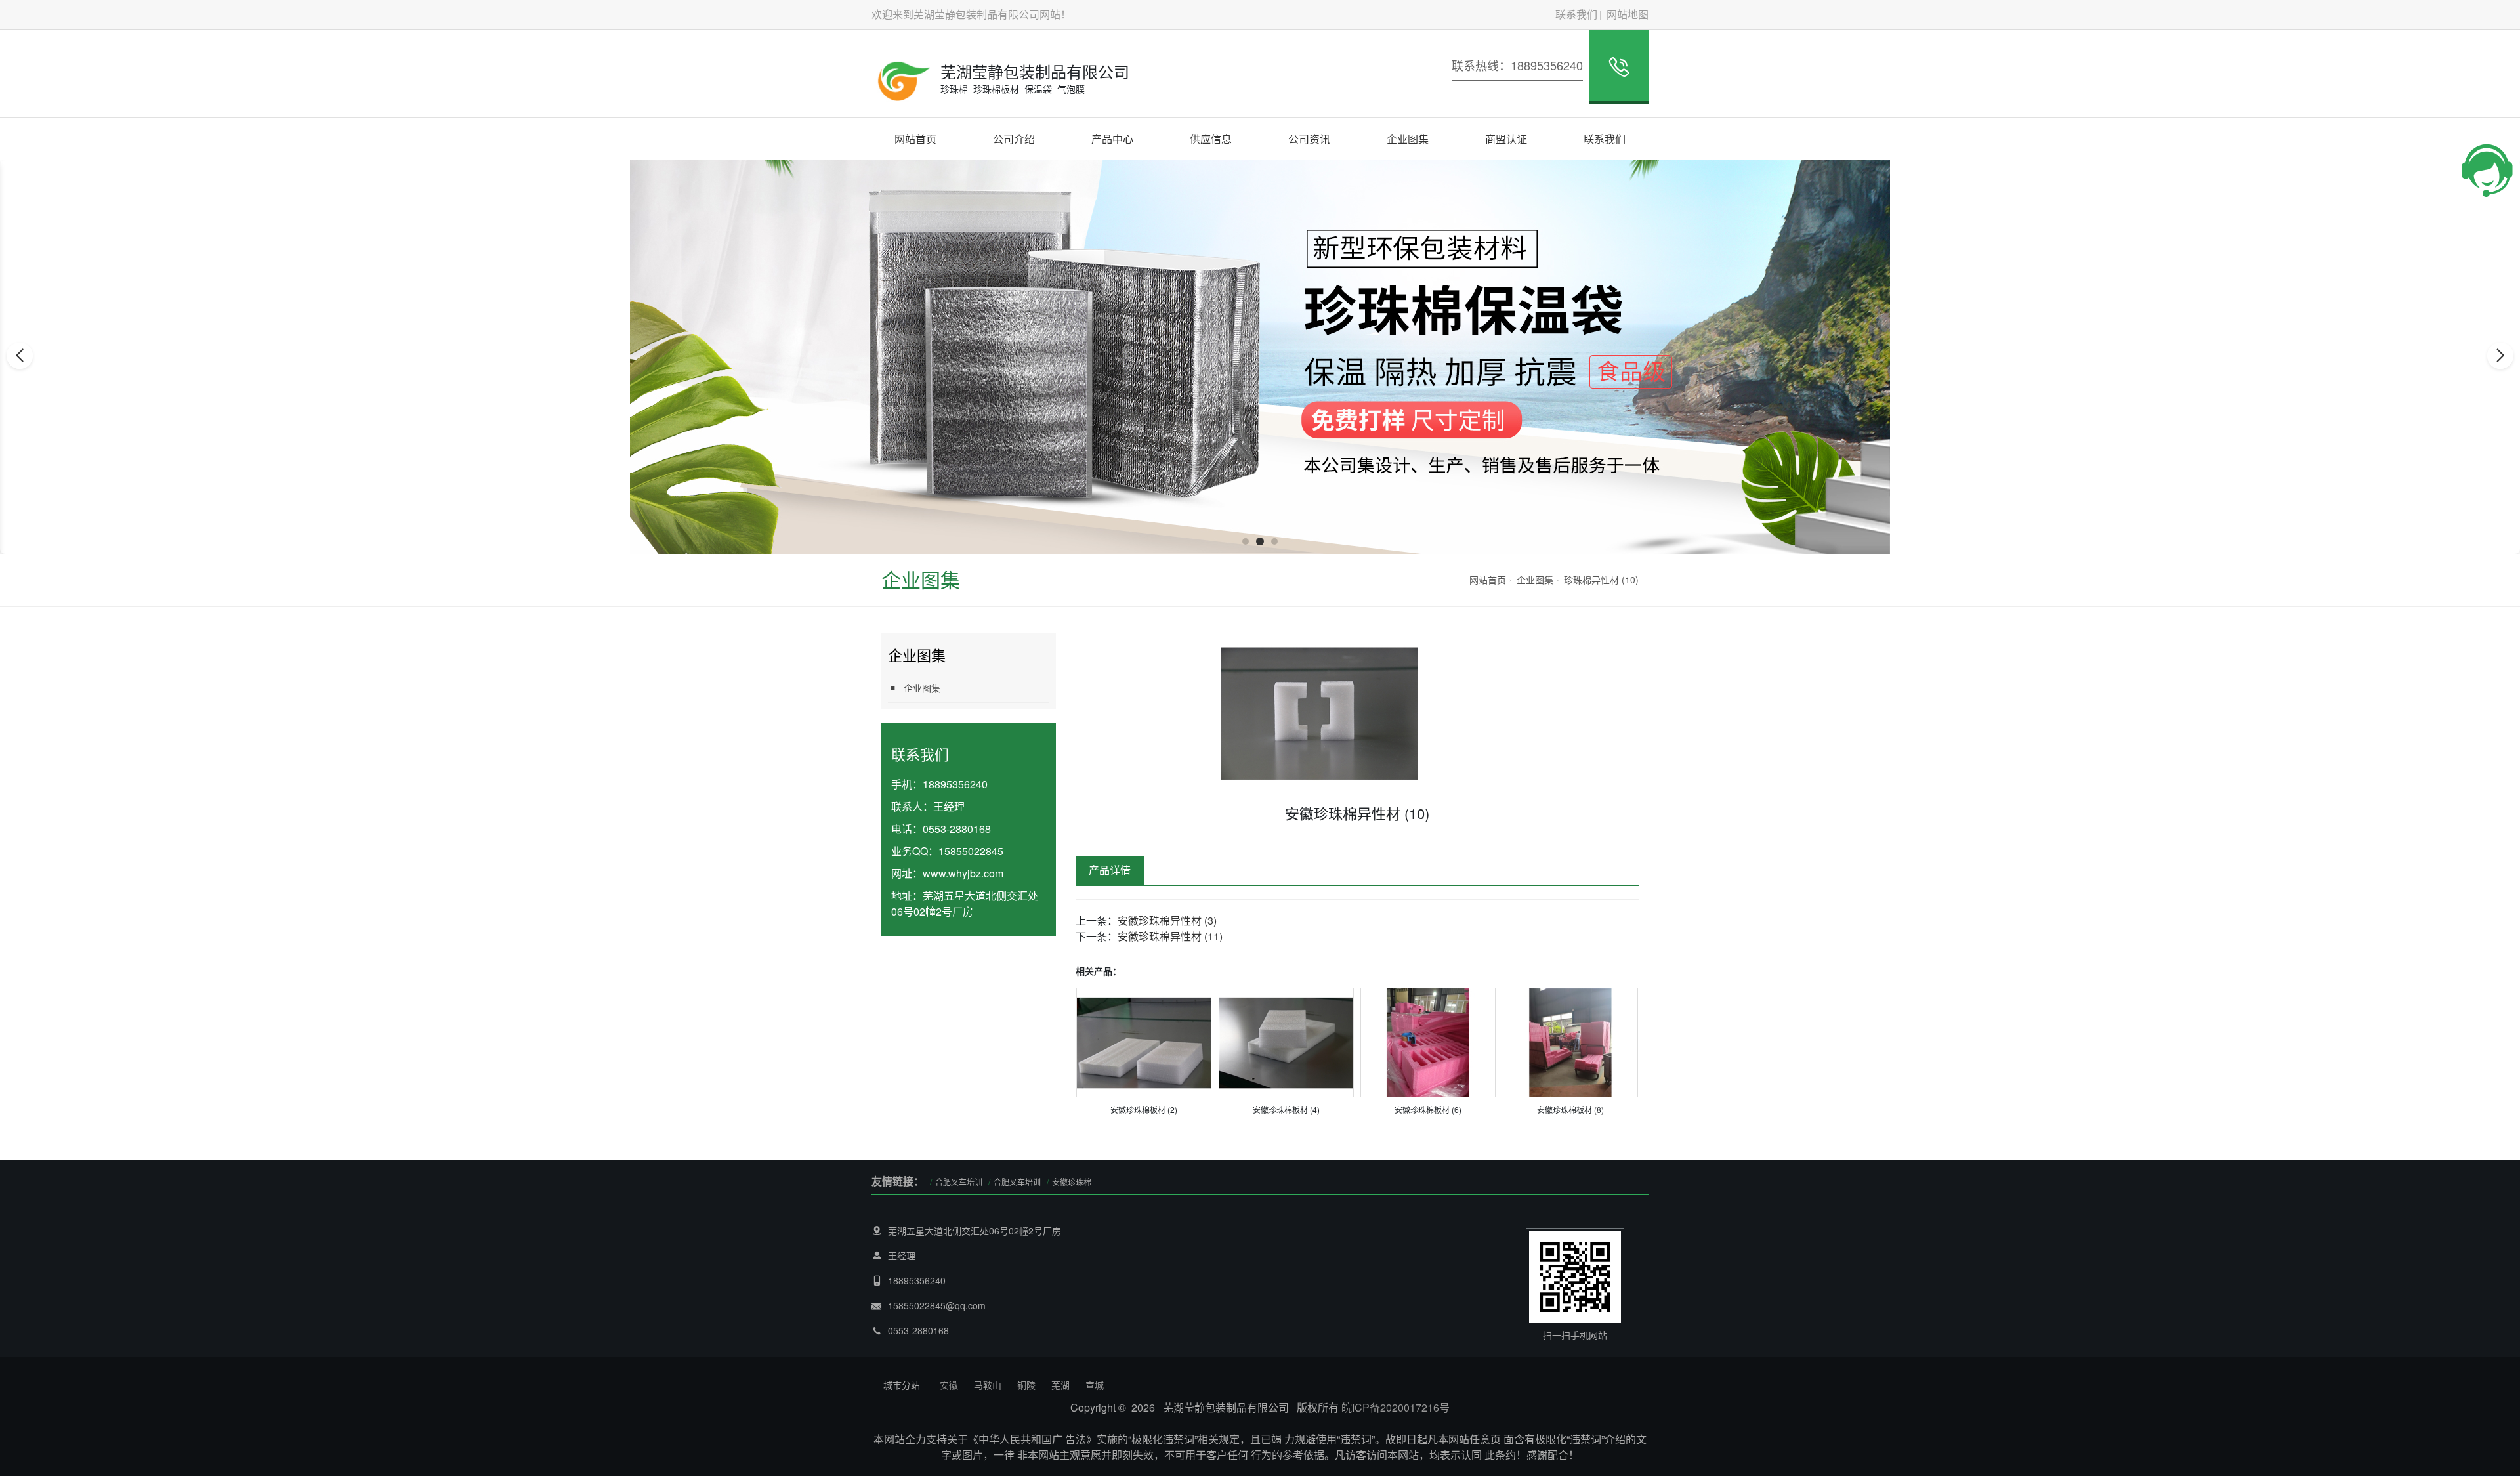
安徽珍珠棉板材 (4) (1286, 1109)
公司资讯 (1309, 139)
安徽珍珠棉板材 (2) (1144, 1109)
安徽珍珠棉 (1072, 1182)
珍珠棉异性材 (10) (1601, 580)
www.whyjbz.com (963, 873)
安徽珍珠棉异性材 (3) (1167, 920)
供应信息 (1211, 139)
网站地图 (1627, 14)
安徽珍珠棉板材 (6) (1428, 1109)
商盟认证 (1506, 139)
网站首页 (915, 139)
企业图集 (1408, 139)
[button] (1246, 541)
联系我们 (1576, 14)
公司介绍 (1014, 139)
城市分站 (902, 1385)
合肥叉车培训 (959, 1182)
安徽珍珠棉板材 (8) (1570, 1109)
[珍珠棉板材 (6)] (1428, 1041)
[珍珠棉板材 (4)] (1286, 1041)
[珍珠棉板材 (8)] (1570, 1041)
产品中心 (1112, 139)
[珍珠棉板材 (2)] (1144, 1041)
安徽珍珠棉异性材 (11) (1170, 936)
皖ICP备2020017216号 (1396, 1407)
